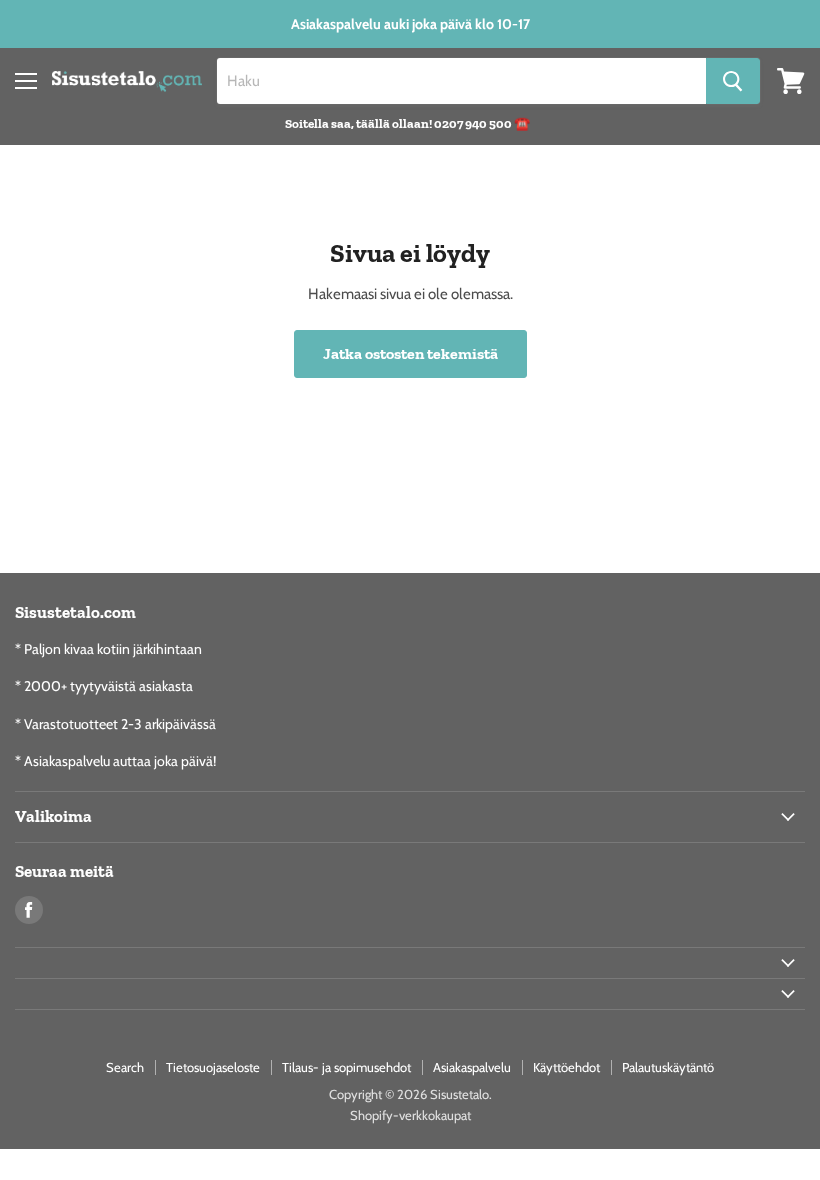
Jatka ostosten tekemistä (410, 353)
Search (125, 1067)
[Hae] (733, 81)
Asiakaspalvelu (472, 1067)
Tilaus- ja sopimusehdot (346, 1067)
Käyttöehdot (566, 1067)
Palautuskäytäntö (668, 1067)
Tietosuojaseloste (213, 1067)
